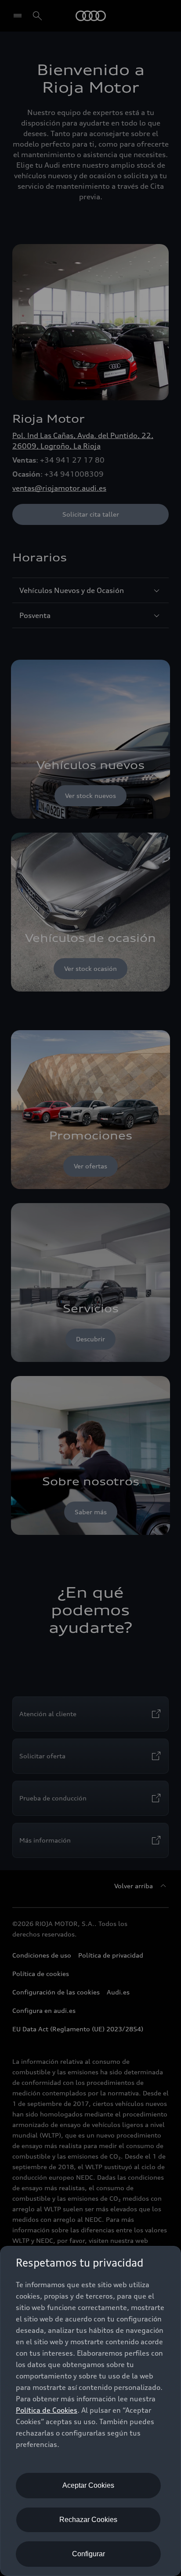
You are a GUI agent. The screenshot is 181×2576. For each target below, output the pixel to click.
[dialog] (90, 2411)
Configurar (89, 2554)
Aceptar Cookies (88, 2485)
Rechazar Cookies (88, 2520)
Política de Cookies (47, 2410)
